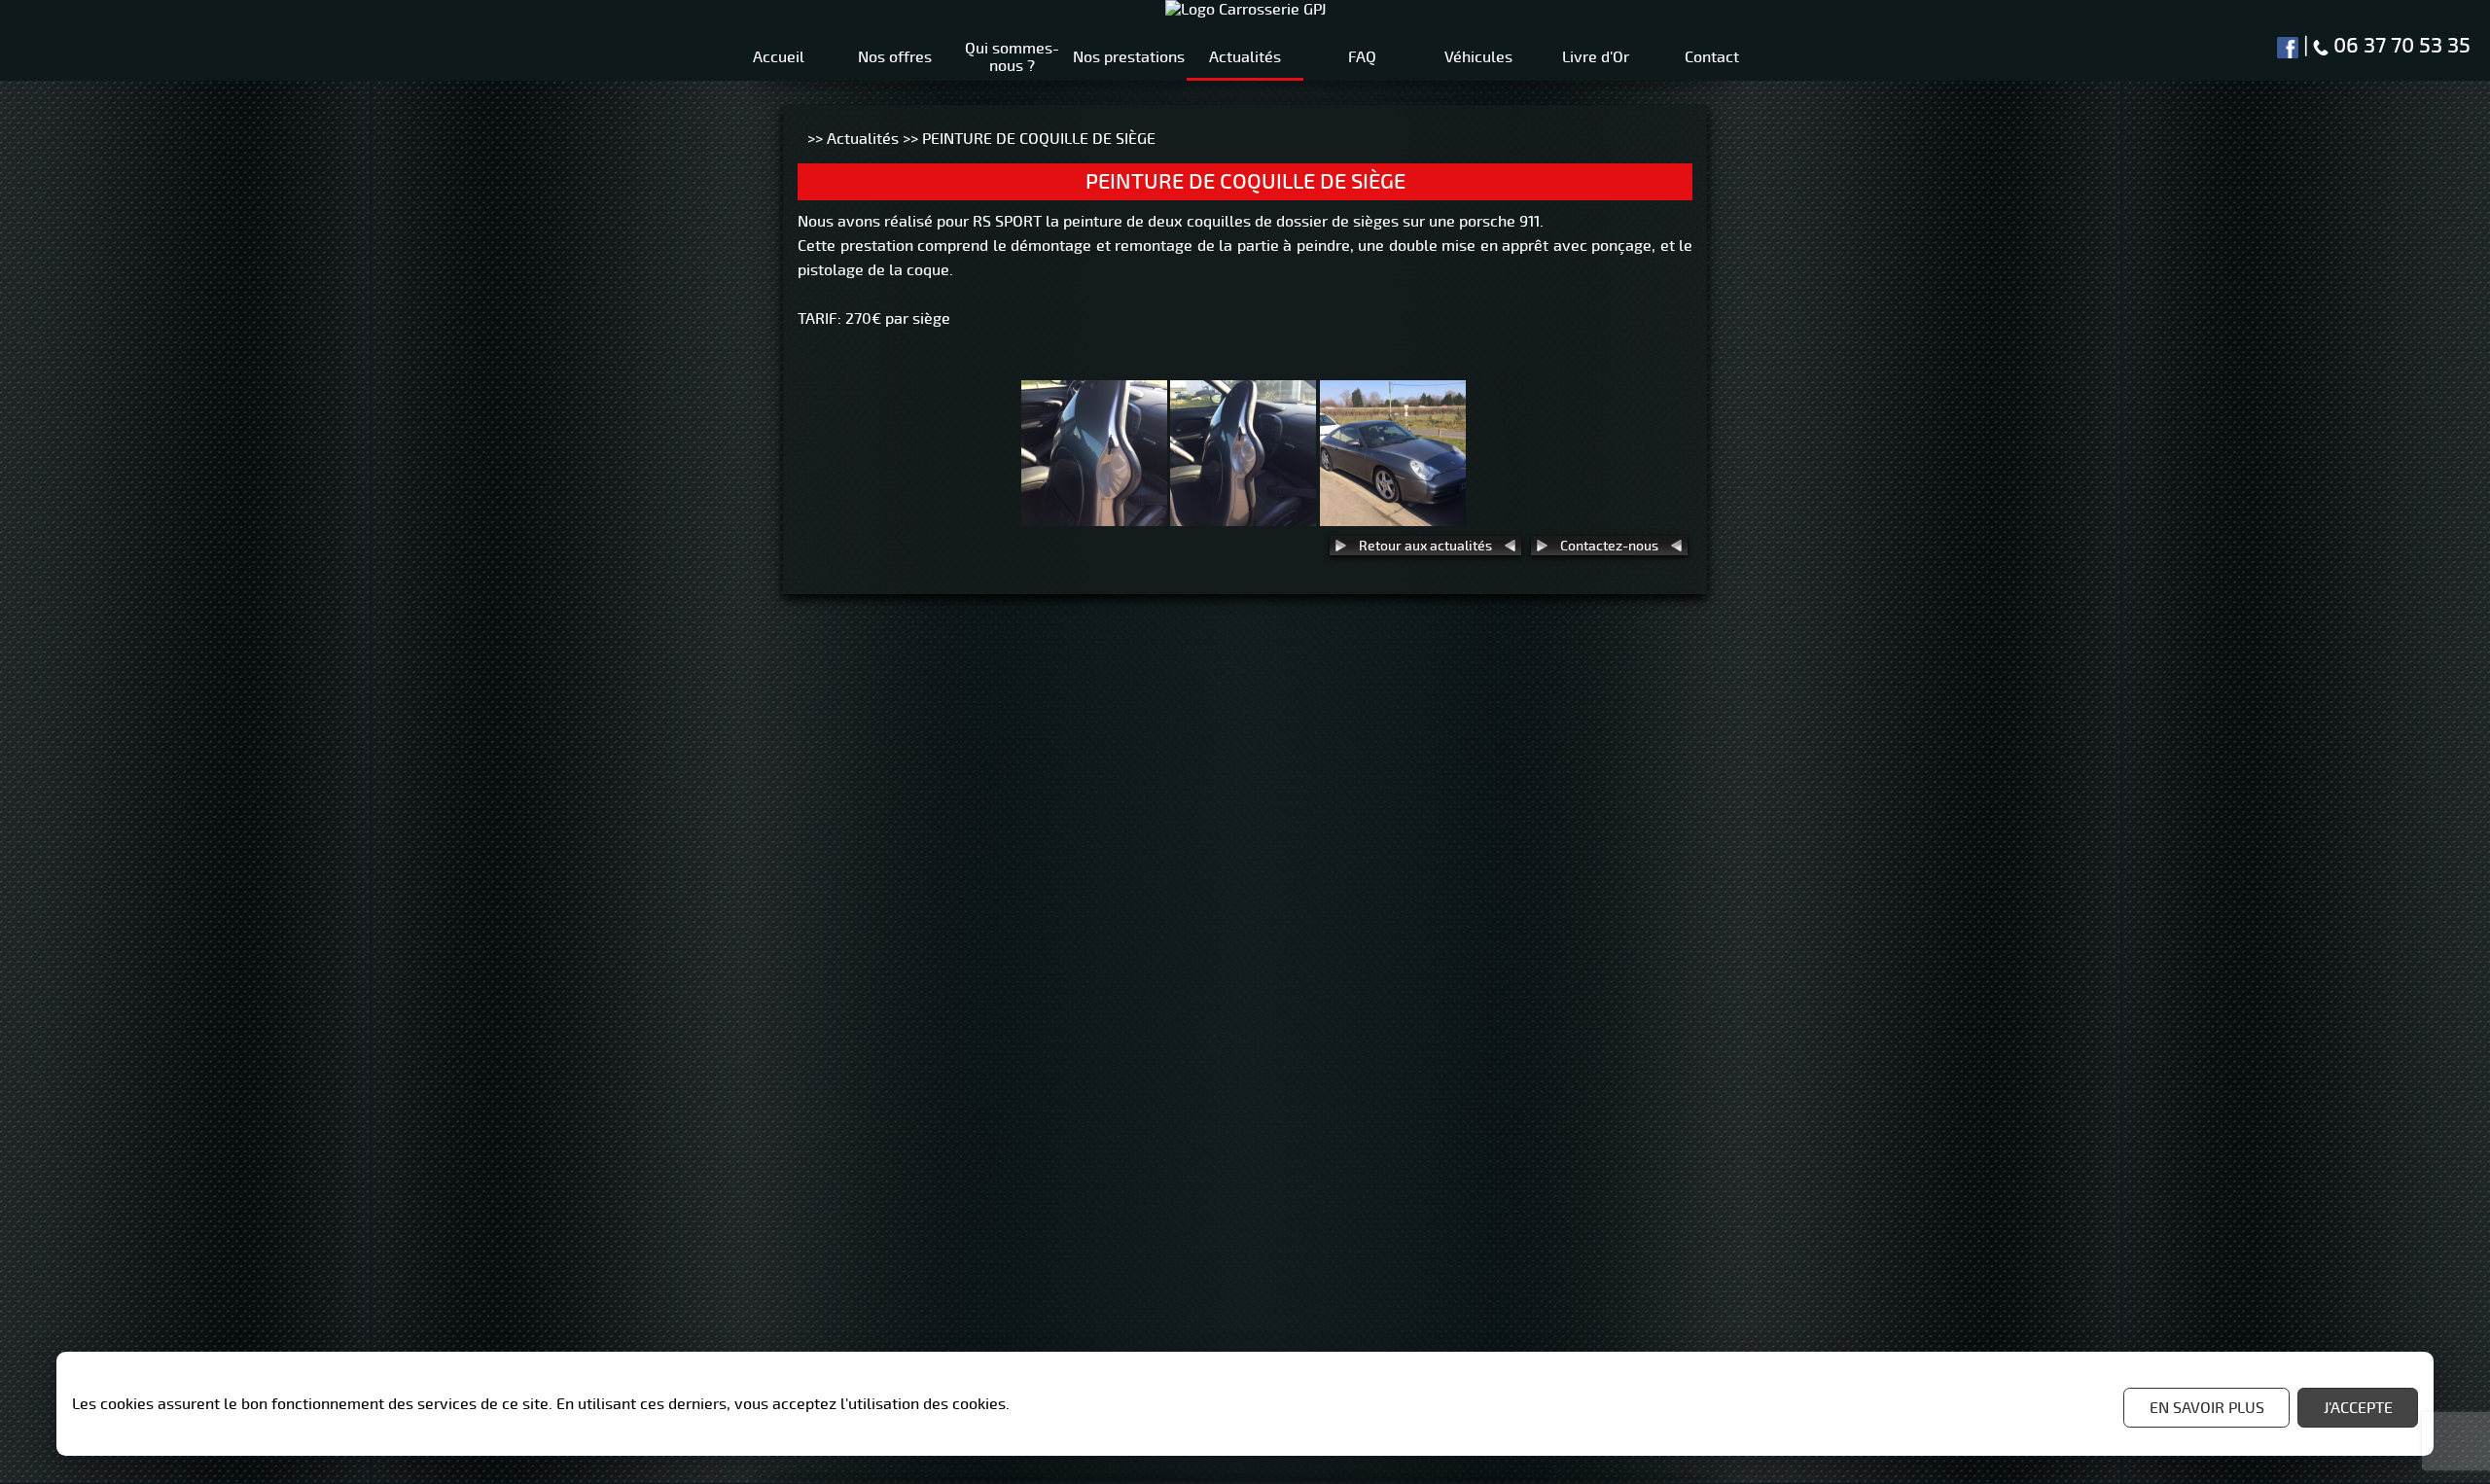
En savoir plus (2207, 1408)
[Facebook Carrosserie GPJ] (2288, 46)
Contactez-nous (1609, 546)
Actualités (863, 139)
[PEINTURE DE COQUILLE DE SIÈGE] (1094, 516)
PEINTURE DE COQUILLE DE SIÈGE (1039, 139)
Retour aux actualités (1425, 546)
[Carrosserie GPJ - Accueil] (1245, 10)
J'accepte (2358, 1408)
